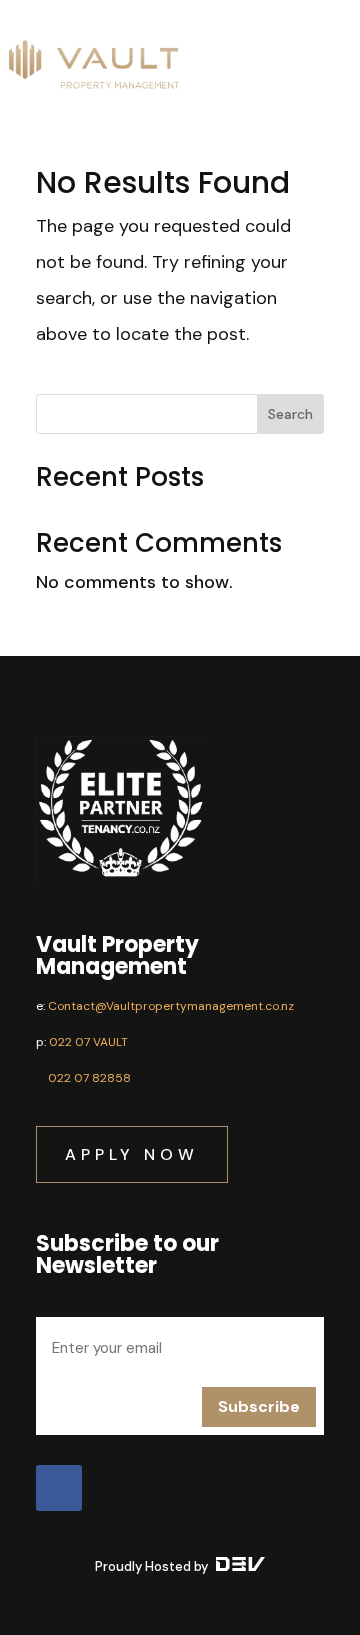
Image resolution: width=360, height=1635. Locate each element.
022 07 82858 (89, 1078)
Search (290, 414)
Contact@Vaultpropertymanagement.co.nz (171, 1006)
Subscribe (259, 1406)
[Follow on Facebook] (59, 1488)
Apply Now (132, 1154)
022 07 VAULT (88, 1042)
